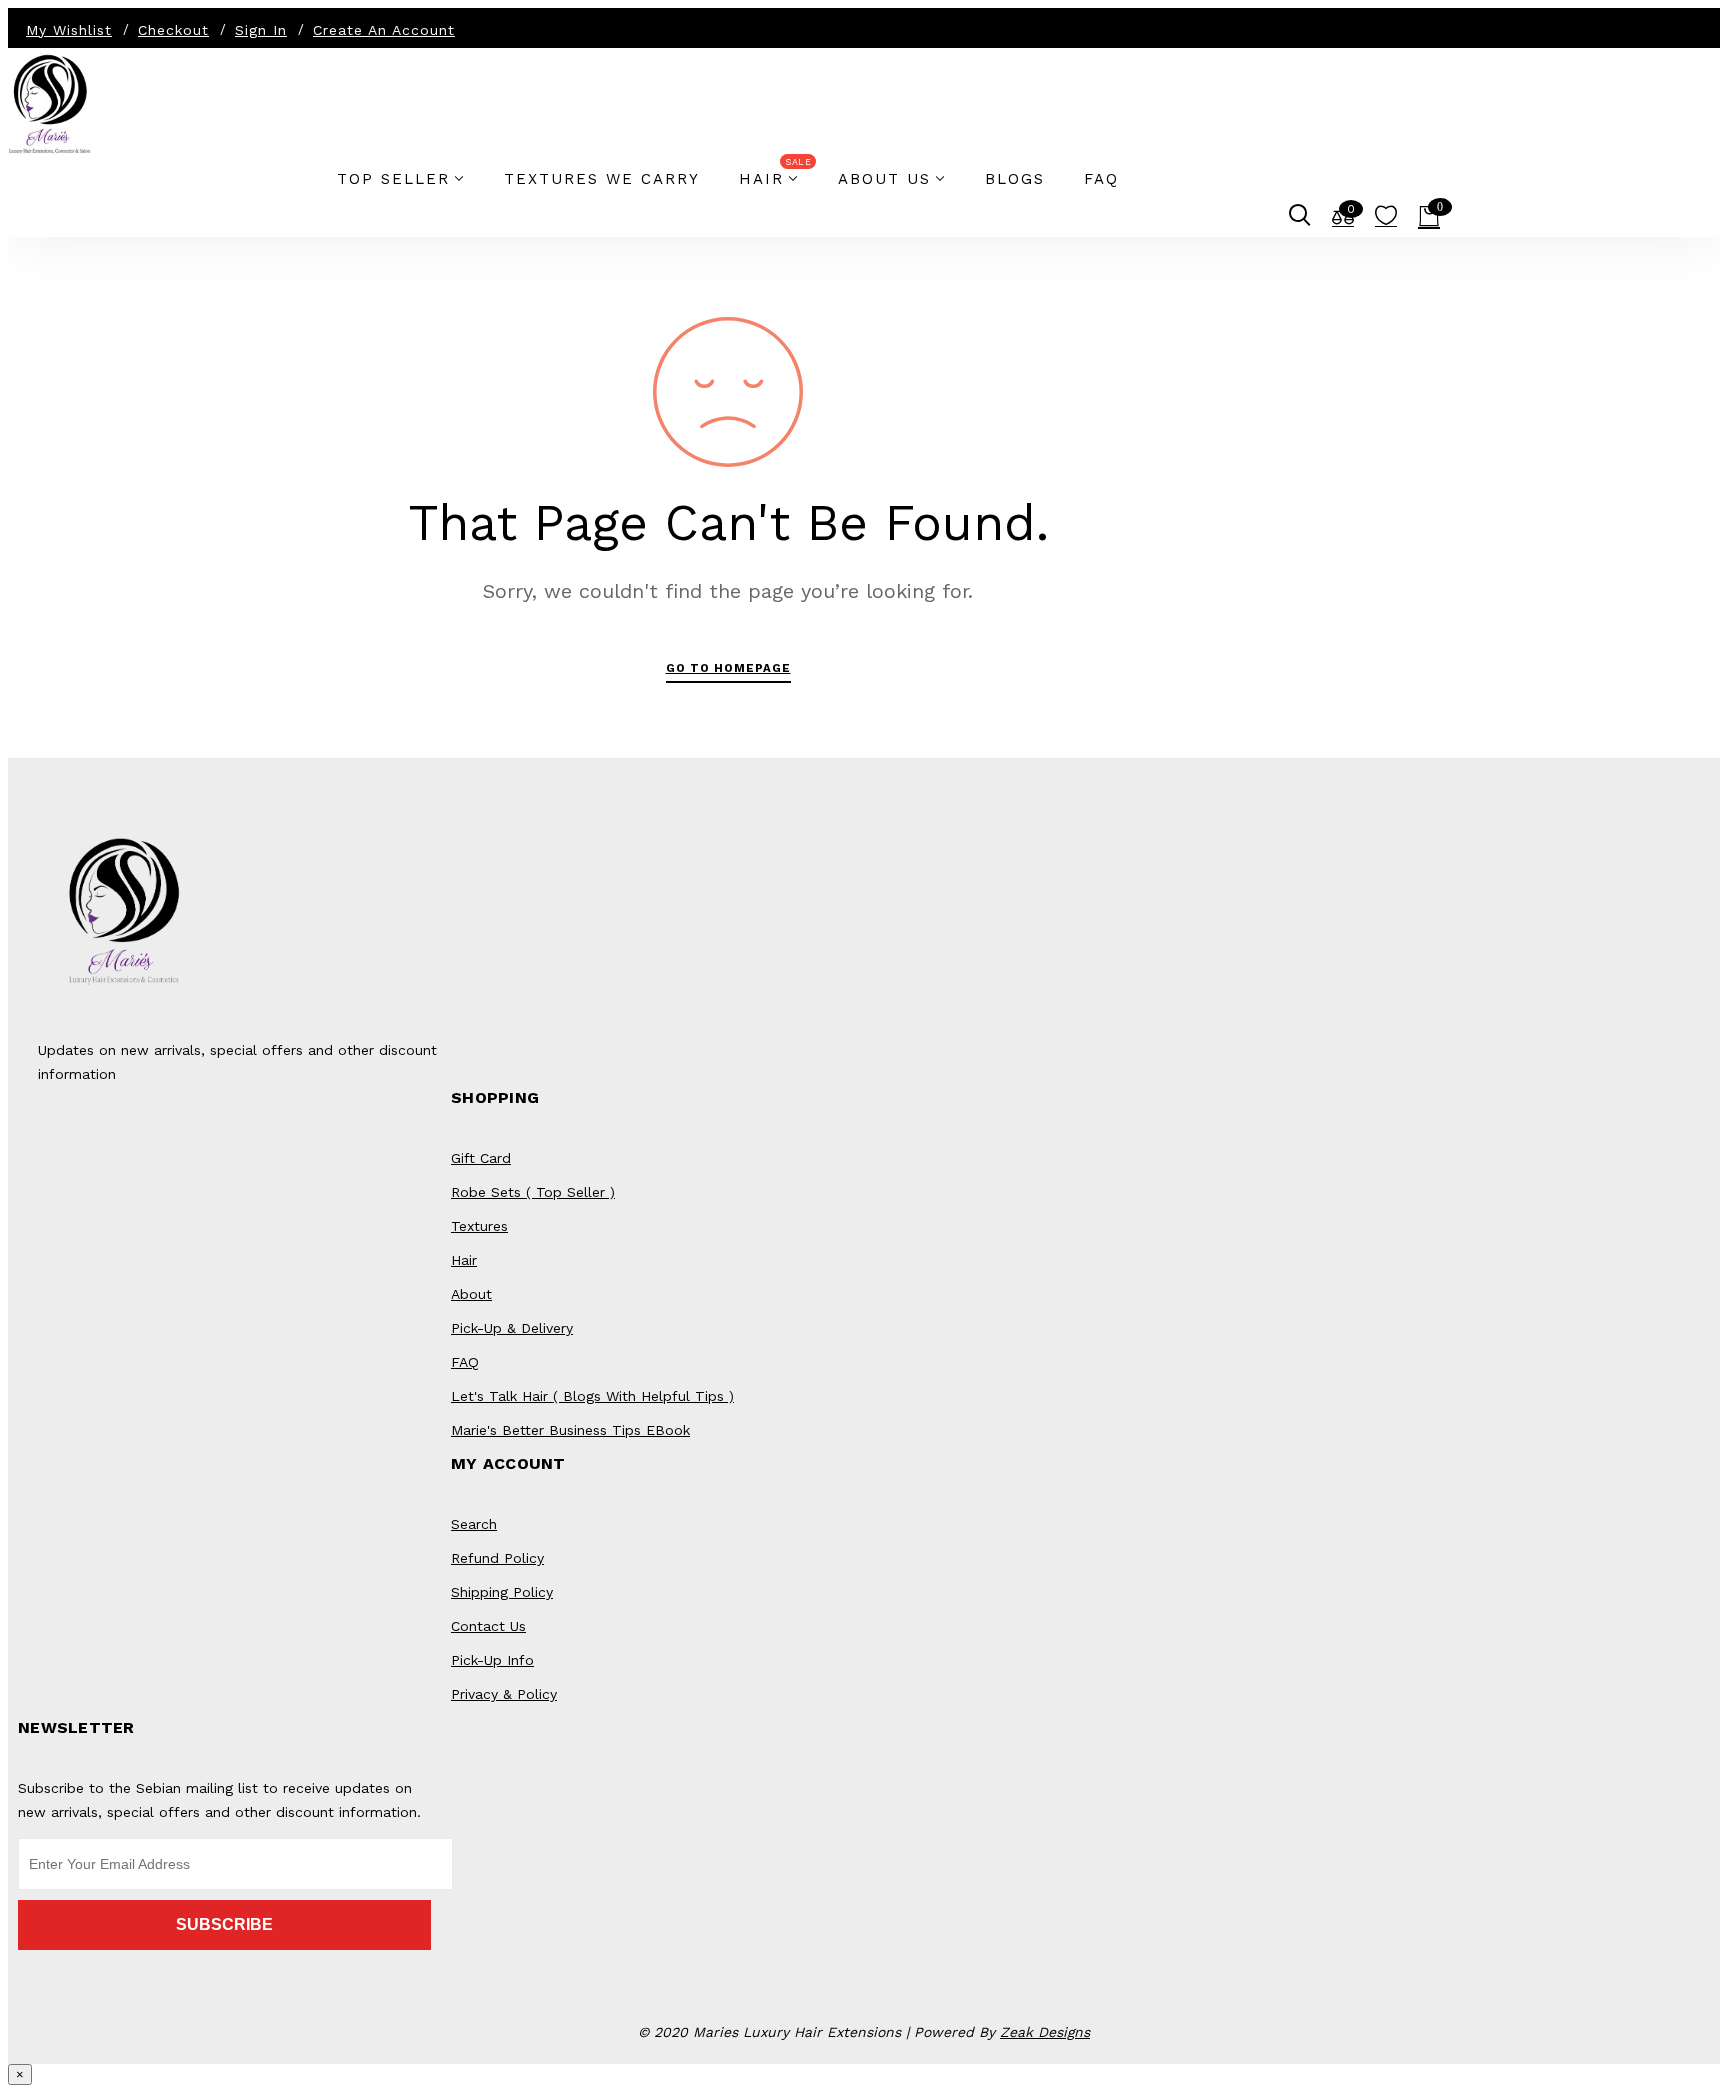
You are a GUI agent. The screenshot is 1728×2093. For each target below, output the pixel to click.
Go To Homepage (728, 668)
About (471, 1294)
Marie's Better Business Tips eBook (570, 1430)
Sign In (261, 30)
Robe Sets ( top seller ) (533, 1192)
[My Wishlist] (1386, 220)
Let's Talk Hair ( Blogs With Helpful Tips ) (592, 1396)
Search (474, 1524)
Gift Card (481, 1158)
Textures (479, 1226)
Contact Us (488, 1626)
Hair (464, 1260)
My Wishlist (69, 30)
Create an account (384, 30)
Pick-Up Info (492, 1660)
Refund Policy (497, 1558)
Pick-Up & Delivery (512, 1328)
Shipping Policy (502, 1592)
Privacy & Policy (504, 1694)
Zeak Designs (1045, 2032)
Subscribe (224, 1924)
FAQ (465, 1362)
